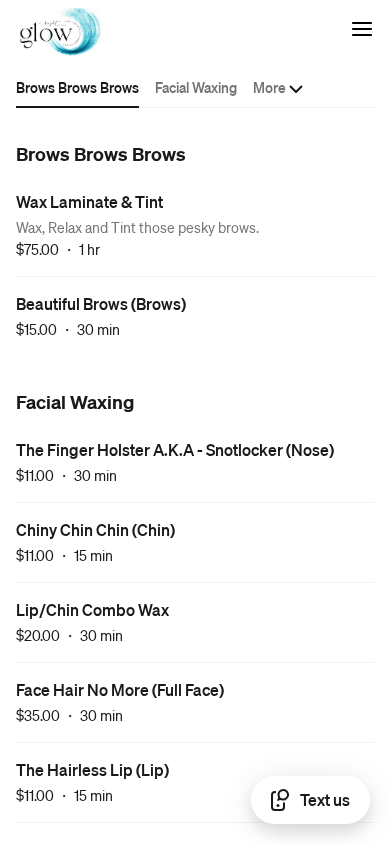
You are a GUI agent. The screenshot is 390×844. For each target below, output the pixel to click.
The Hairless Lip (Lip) (92, 769)
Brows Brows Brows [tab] (77, 87)
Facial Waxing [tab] (196, 87)
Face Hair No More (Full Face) (120, 689)
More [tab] (269, 87)
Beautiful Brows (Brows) (101, 303)
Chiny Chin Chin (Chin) (95, 529)
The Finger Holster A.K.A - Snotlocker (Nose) (175, 449)
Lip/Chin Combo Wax (92, 609)
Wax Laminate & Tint (89, 201)
